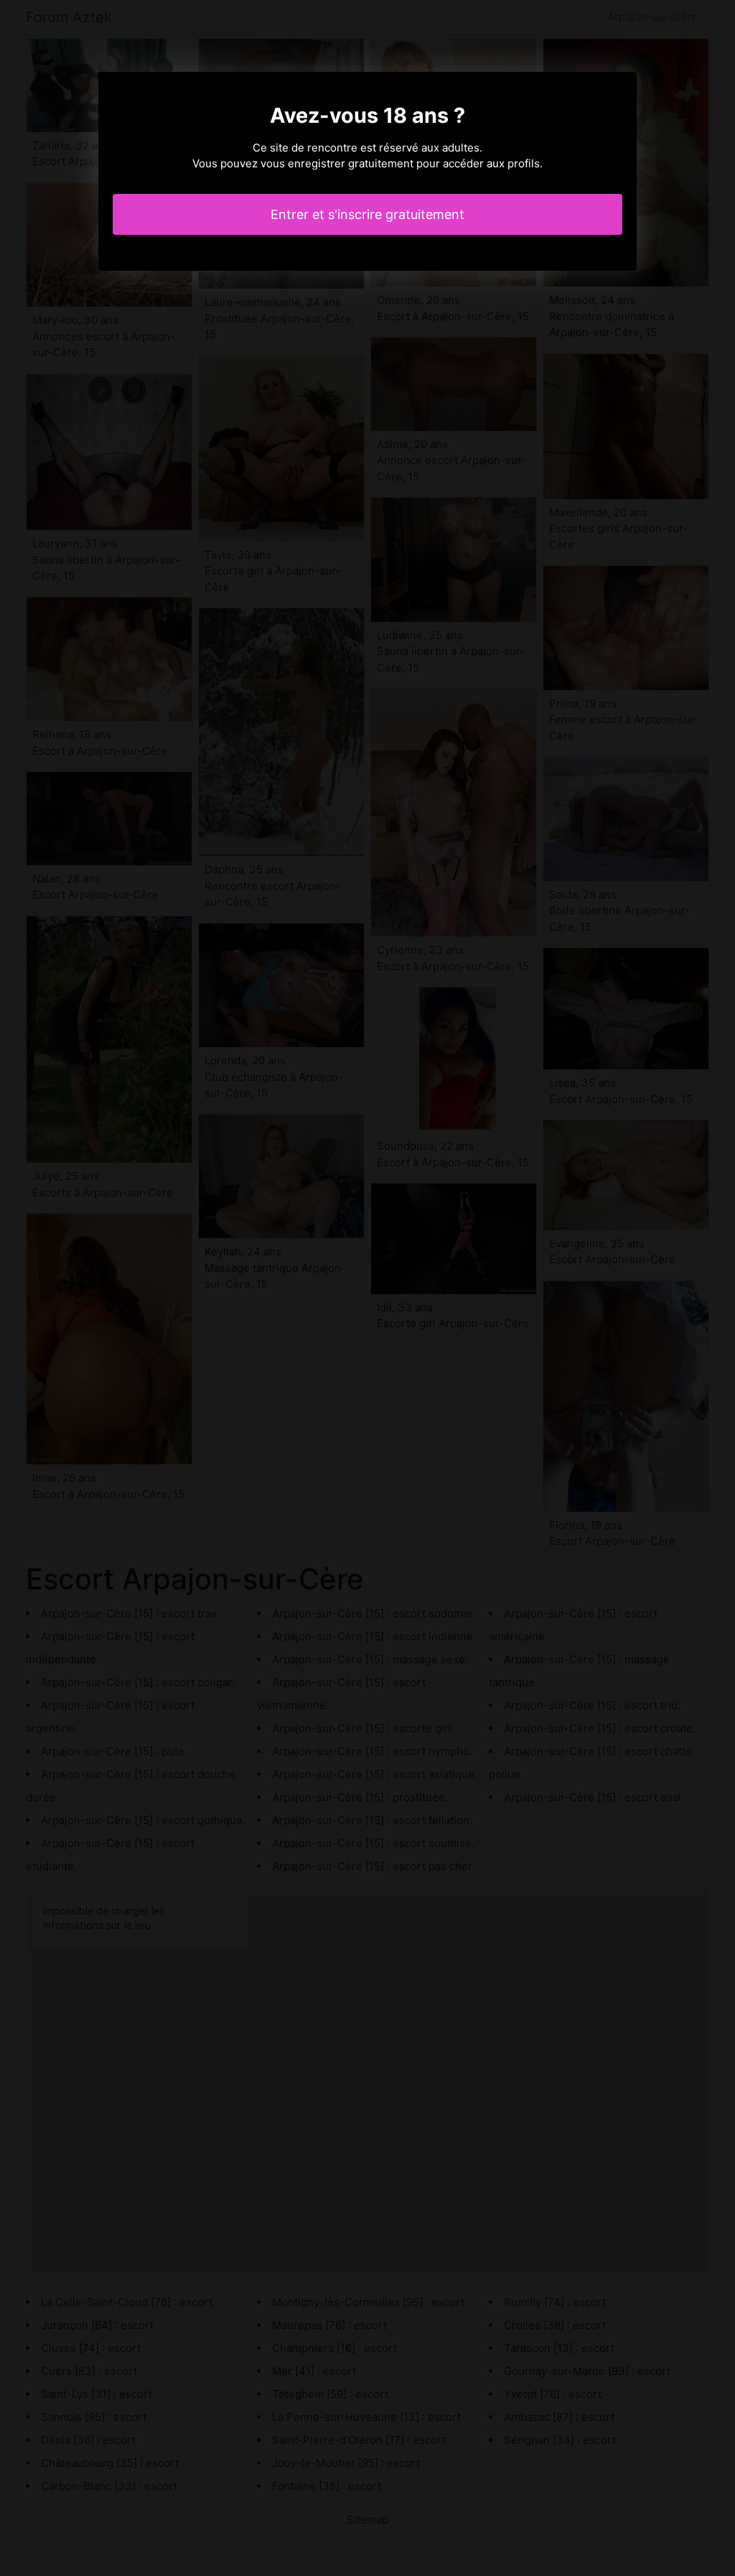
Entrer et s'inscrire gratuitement (367, 214)
